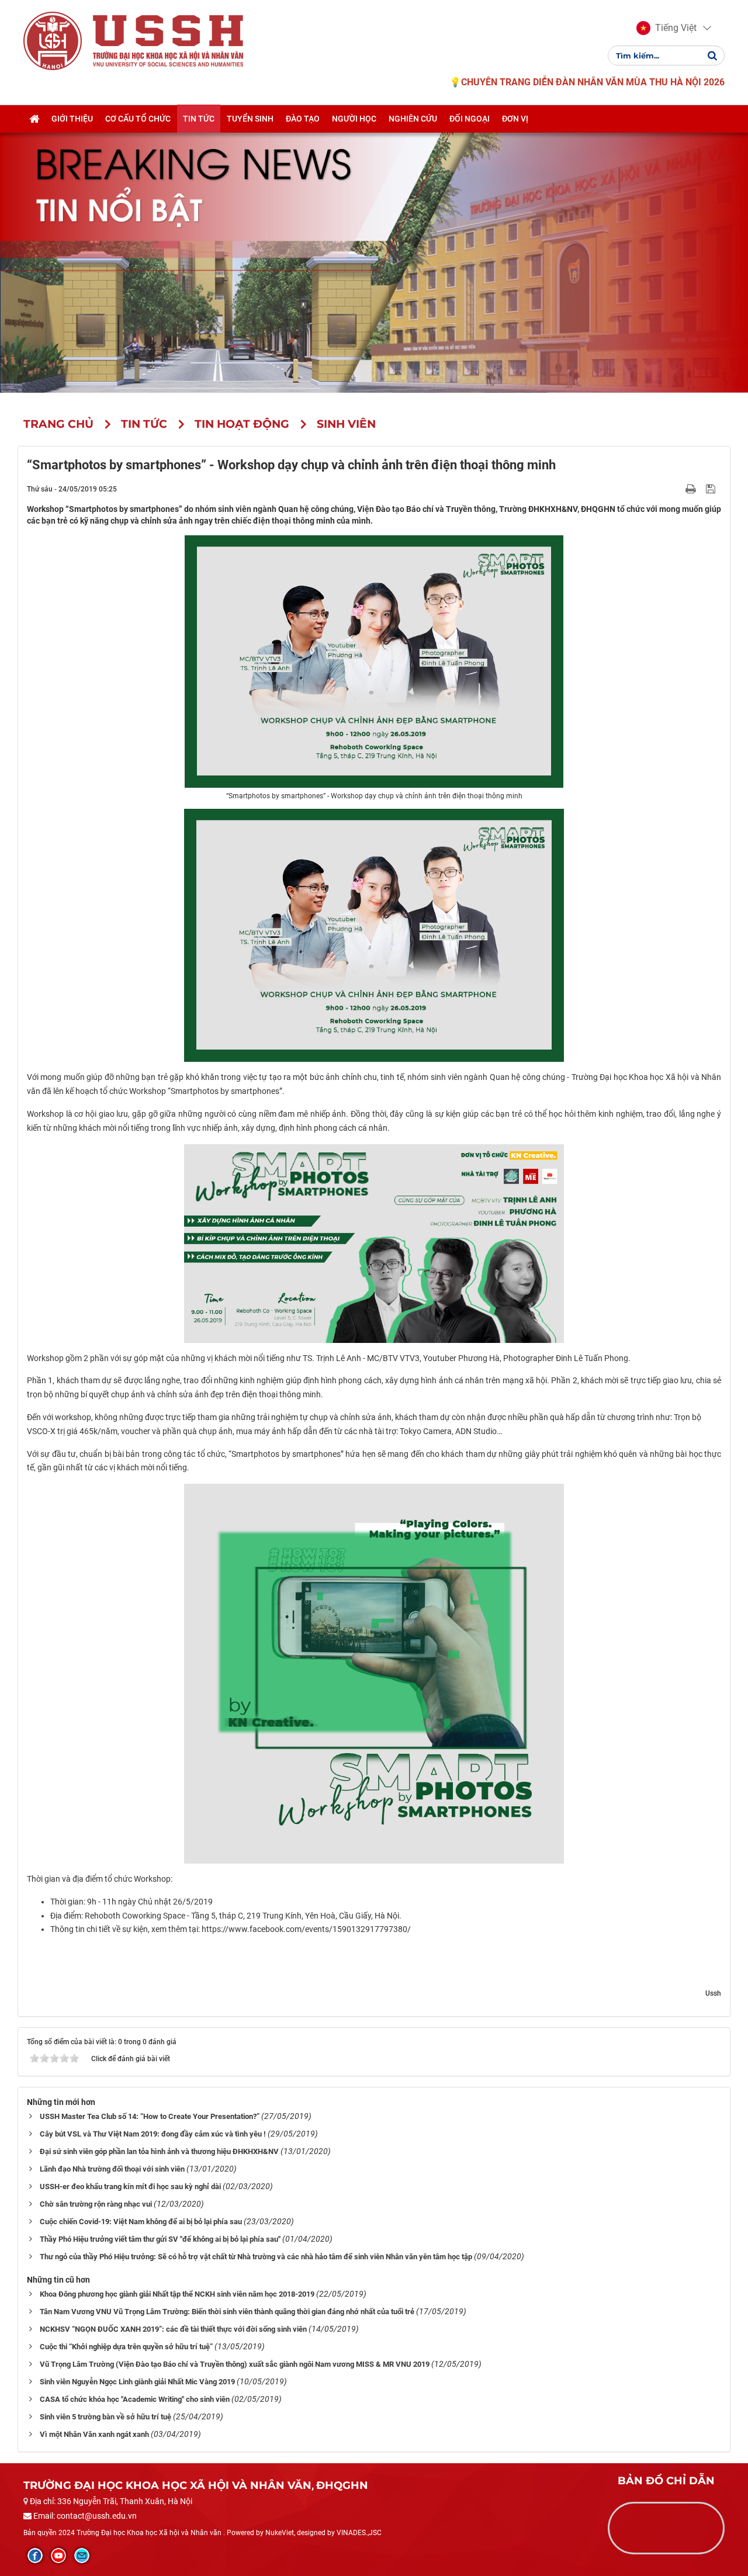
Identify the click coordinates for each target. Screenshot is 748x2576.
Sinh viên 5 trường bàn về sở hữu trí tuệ (105, 2417)
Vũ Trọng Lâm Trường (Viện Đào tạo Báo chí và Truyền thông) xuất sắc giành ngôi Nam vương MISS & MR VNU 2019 (235, 2364)
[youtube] (58, 2556)
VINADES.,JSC (359, 2533)
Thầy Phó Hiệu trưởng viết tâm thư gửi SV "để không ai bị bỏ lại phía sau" (160, 2239)
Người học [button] (354, 119)
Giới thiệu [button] (72, 119)
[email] (82, 2556)
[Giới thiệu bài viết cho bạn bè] (677, 489)
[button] (666, 28)
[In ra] (692, 489)
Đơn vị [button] (515, 119)
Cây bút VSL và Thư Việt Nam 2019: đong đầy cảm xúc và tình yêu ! (153, 2134)
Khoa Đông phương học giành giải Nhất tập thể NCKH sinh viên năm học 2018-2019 (177, 2294)
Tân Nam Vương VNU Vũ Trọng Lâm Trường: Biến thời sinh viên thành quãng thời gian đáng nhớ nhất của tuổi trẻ (227, 2312)
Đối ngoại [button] (470, 119)
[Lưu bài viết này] (712, 489)
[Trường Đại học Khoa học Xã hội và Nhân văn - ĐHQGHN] (53, 40)
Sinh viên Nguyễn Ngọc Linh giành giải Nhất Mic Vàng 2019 (137, 2382)
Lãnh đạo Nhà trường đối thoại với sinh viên (112, 2169)
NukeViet (280, 2533)
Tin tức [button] (199, 119)
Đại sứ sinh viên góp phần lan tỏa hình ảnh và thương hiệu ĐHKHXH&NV (159, 2151)
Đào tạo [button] (303, 119)
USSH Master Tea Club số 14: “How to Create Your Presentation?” (150, 2116)
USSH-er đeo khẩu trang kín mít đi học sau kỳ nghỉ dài (130, 2187)
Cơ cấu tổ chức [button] (138, 119)
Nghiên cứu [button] (413, 119)
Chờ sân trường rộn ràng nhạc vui (96, 2204)
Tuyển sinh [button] (250, 119)
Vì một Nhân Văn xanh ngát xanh (94, 2434)
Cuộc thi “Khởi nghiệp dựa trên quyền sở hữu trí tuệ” (126, 2347)
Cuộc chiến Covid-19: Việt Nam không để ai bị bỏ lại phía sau (141, 2222)
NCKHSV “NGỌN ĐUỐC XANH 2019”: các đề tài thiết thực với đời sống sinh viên (173, 2329)
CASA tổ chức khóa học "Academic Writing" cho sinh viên (135, 2399)
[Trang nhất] (34, 119)
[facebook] (35, 2556)
